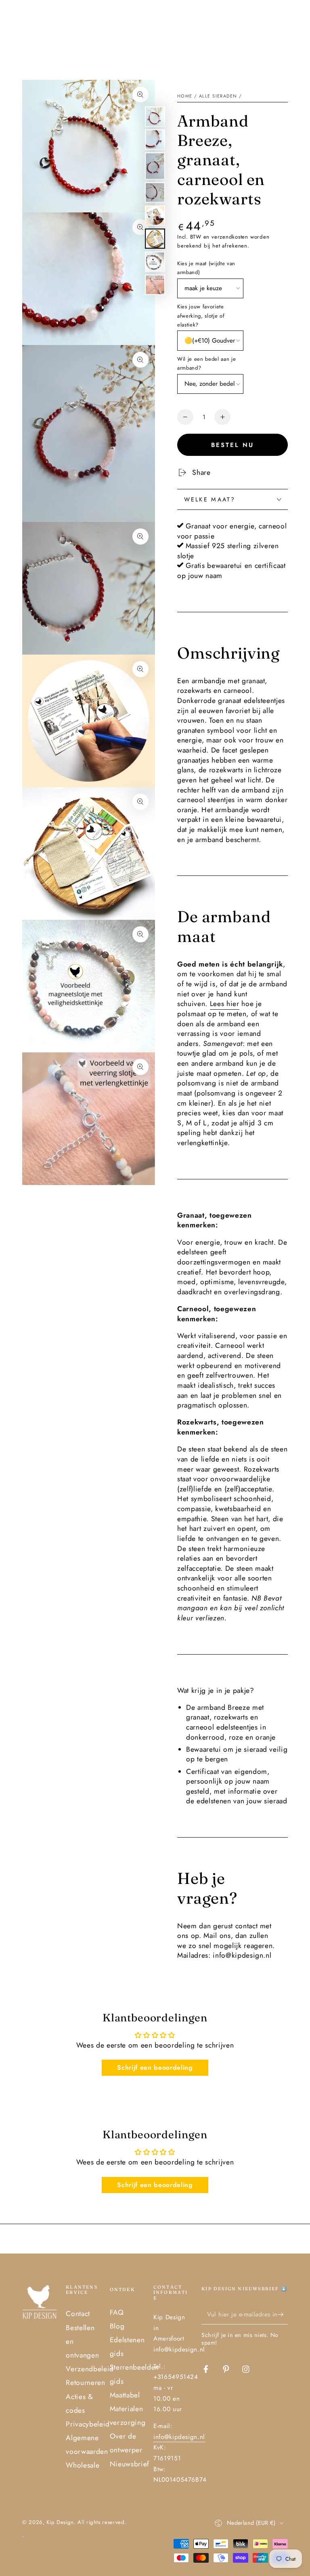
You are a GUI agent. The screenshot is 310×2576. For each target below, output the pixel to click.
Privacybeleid (88, 2424)
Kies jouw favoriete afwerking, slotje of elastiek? (201, 316)
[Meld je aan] (283, 2314)
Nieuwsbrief (130, 2464)
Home (185, 96)
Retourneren (85, 2383)
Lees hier (225, 1004)
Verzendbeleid (90, 2369)
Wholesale (83, 2465)
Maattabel (125, 2395)
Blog (117, 2326)
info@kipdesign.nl (179, 2437)
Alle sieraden (218, 96)
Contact (78, 2314)
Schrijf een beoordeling (155, 2068)
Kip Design (60, 2522)
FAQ (117, 2312)
